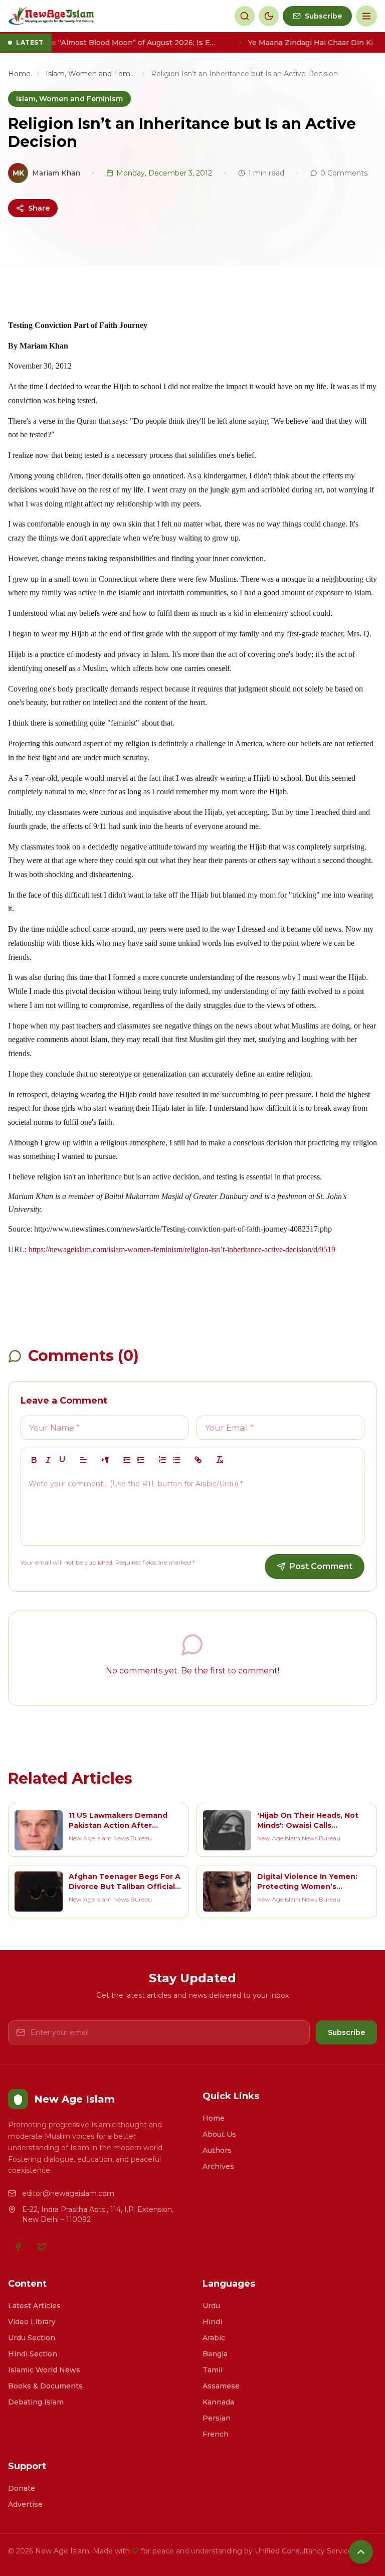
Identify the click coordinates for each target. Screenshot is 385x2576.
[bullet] (176, 1460)
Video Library (32, 2322)
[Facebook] (18, 2247)
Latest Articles (34, 2306)
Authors (217, 2150)
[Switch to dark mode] (269, 16)
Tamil (213, 2370)
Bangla (215, 2354)
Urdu (211, 2306)
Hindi (212, 2322)
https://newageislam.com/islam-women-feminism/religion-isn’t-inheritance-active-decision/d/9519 (182, 1249)
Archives (218, 2166)
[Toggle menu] (366, 16)
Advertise (25, 2504)
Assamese (221, 2386)
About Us (219, 2134)
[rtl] (105, 1460)
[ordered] (162, 1460)
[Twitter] (42, 2247)
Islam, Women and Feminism (91, 74)
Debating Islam (36, 2402)
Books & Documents (45, 2386)
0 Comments (344, 173)
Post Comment (321, 1566)
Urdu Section (32, 2338)
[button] (84, 1460)
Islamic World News (44, 2370)
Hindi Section (33, 2354)
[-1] (127, 1460)
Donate (22, 2488)
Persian (217, 2418)
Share (39, 208)
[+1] (141, 1460)
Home (19, 74)
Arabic (214, 2338)
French (216, 2434)
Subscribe (346, 2032)
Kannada (218, 2402)
